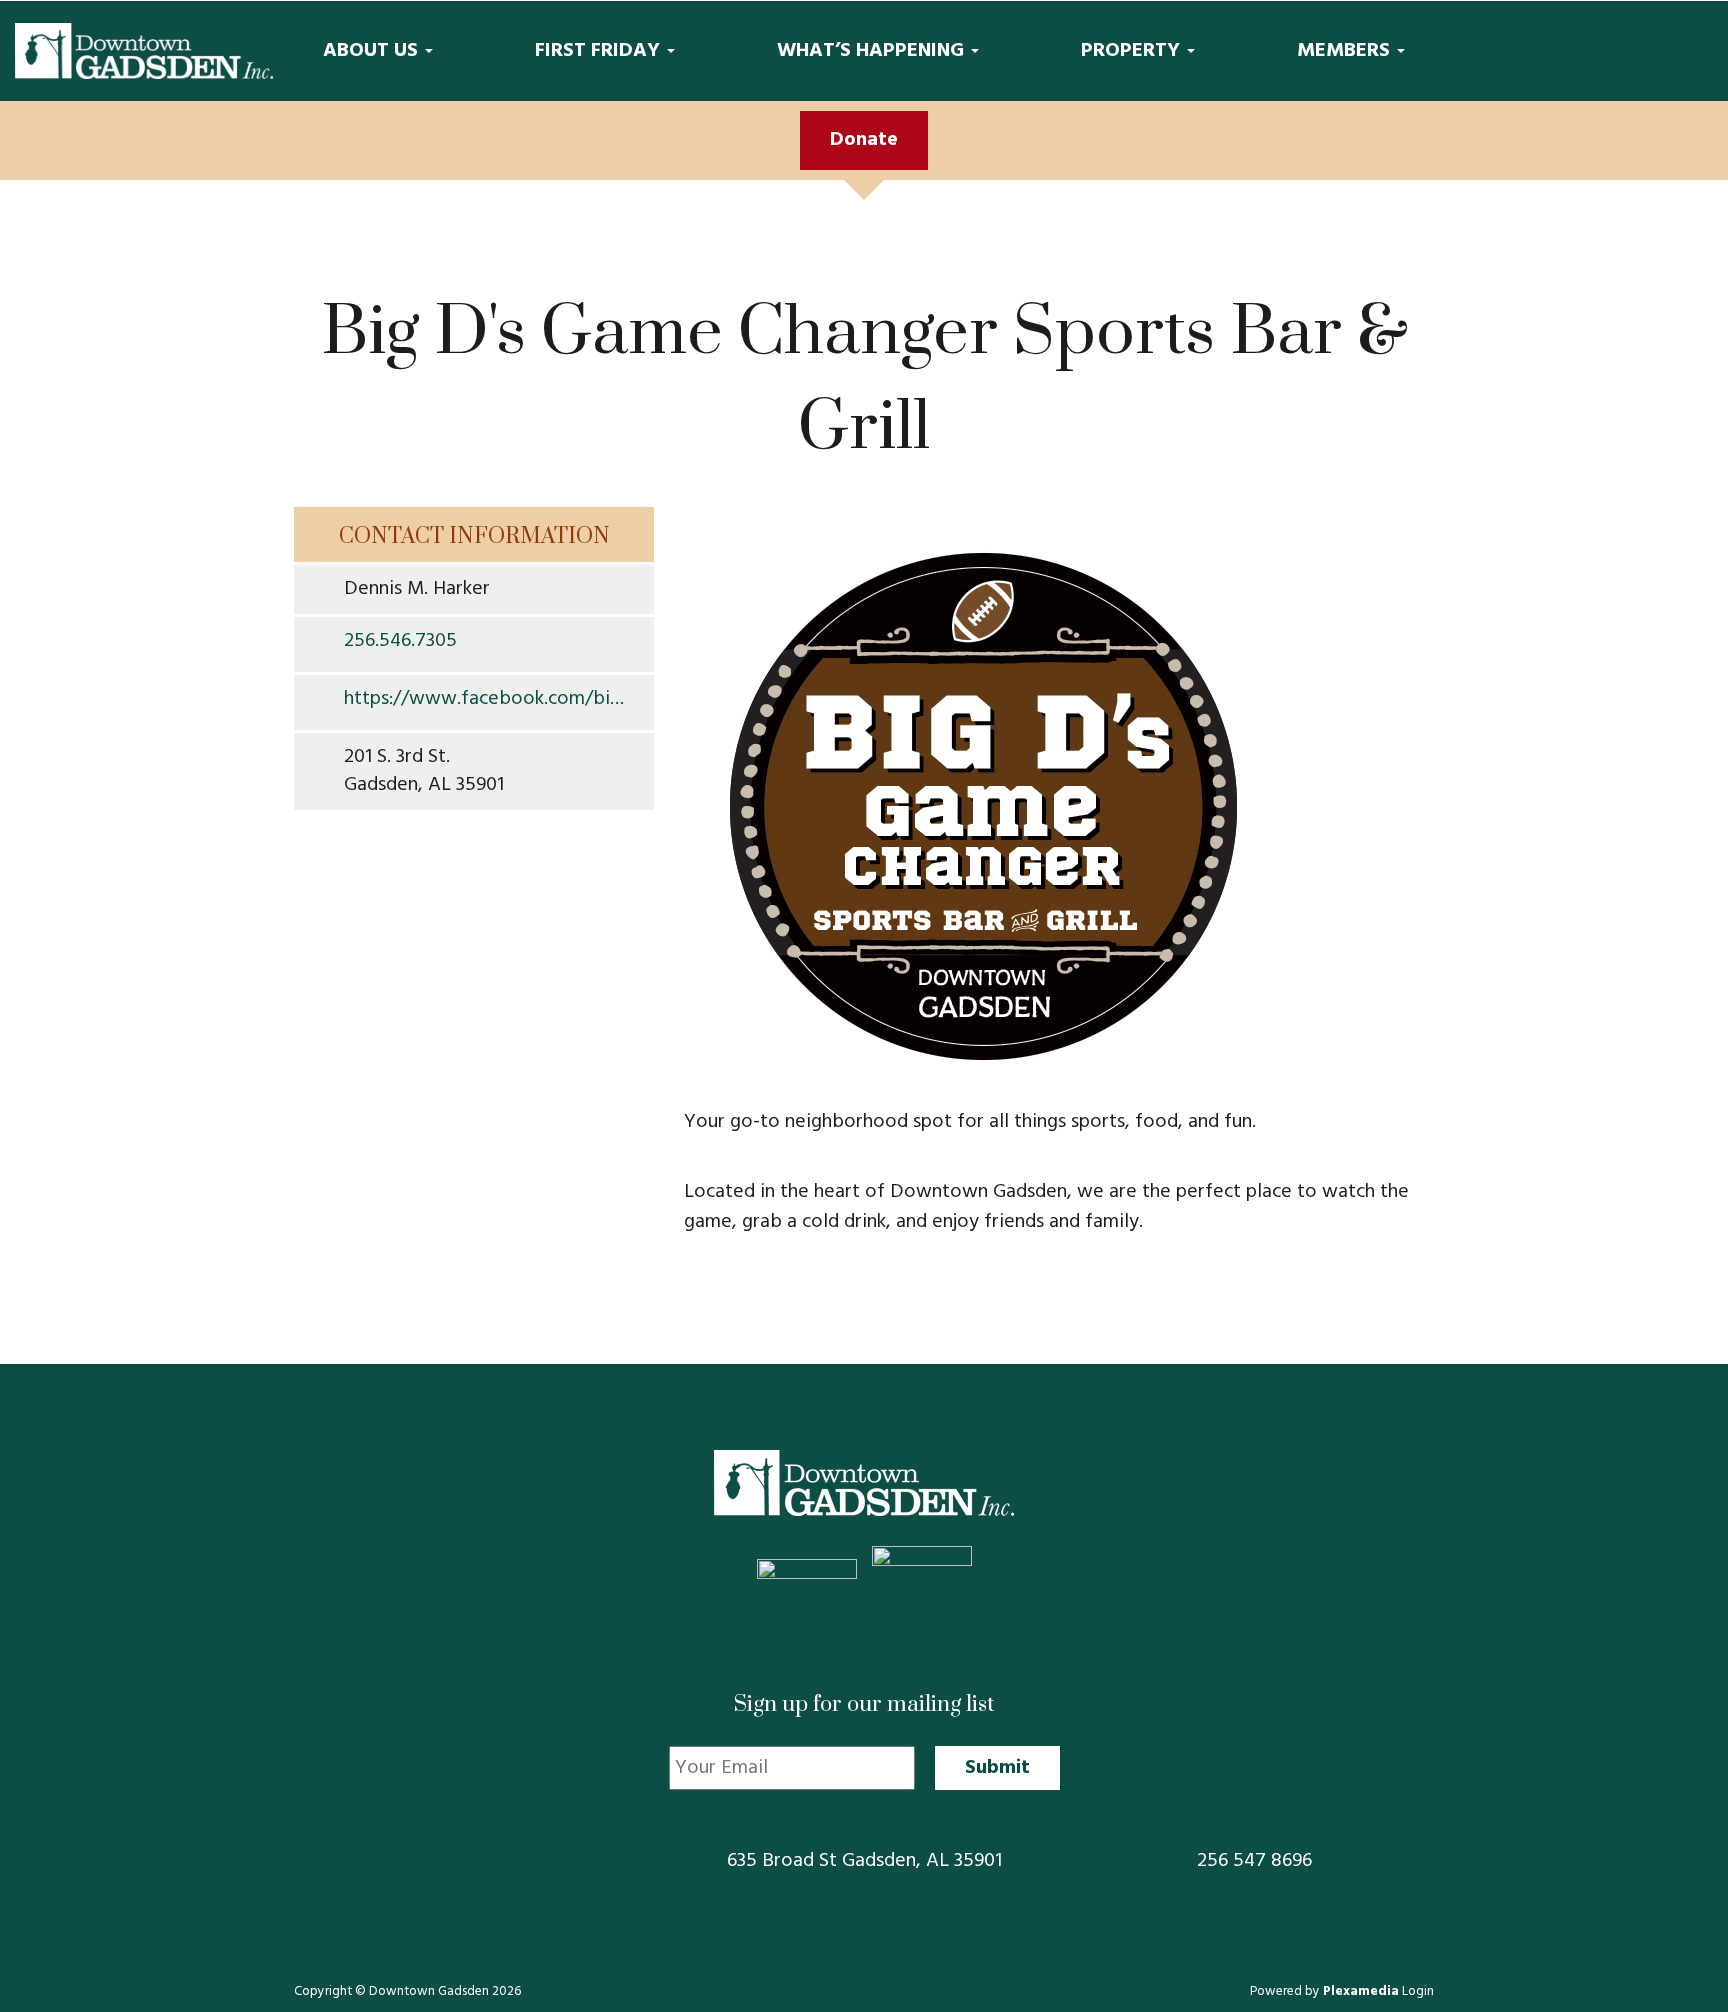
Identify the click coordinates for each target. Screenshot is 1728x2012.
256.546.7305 (400, 642)
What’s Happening (873, 51)
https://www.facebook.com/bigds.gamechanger (489, 700)
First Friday (600, 51)
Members (1346, 51)
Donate (864, 140)
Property (1133, 51)
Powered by (1324, 1991)
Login (1418, 1991)
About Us (373, 51)
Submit (997, 1768)
